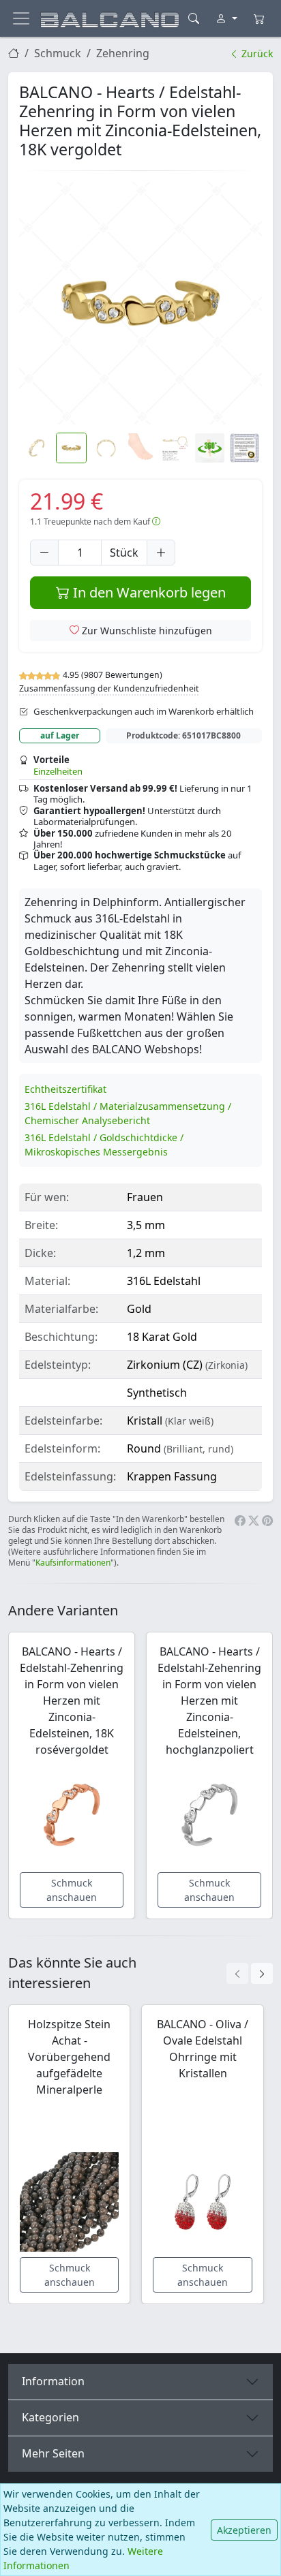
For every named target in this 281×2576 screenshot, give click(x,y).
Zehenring (123, 53)
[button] (140, 303)
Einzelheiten (58, 771)
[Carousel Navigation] (250, 1973)
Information (53, 2381)
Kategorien (50, 2417)
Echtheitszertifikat (65, 1089)
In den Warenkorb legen (148, 592)
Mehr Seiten (53, 2453)
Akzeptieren (244, 2530)
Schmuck (58, 53)
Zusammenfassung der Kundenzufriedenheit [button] (109, 688)
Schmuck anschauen (72, 1890)
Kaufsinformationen (73, 1563)
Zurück (256, 53)
